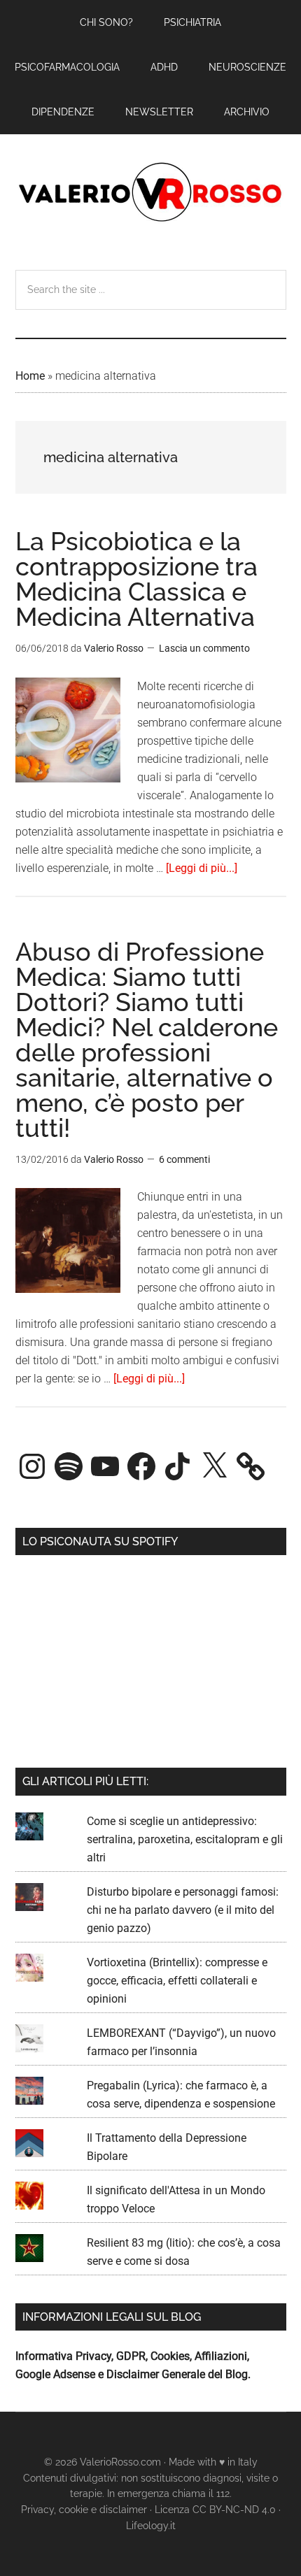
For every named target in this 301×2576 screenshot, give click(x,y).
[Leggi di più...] (202, 868)
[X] (214, 1466)
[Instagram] (32, 1466)
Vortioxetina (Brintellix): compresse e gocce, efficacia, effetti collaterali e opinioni (177, 1981)
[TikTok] (178, 1466)
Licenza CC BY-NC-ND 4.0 (215, 2510)
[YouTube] (105, 1466)
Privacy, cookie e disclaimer (84, 2510)
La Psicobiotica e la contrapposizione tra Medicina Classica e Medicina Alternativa (136, 579)
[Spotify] (69, 1466)
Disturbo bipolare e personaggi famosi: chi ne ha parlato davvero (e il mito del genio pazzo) (183, 1910)
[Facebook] (141, 1466)
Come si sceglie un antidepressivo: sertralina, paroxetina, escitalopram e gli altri (185, 1839)
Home (30, 376)
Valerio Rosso (151, 194)
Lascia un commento (204, 648)
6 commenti (184, 1159)
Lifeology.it (151, 2526)
